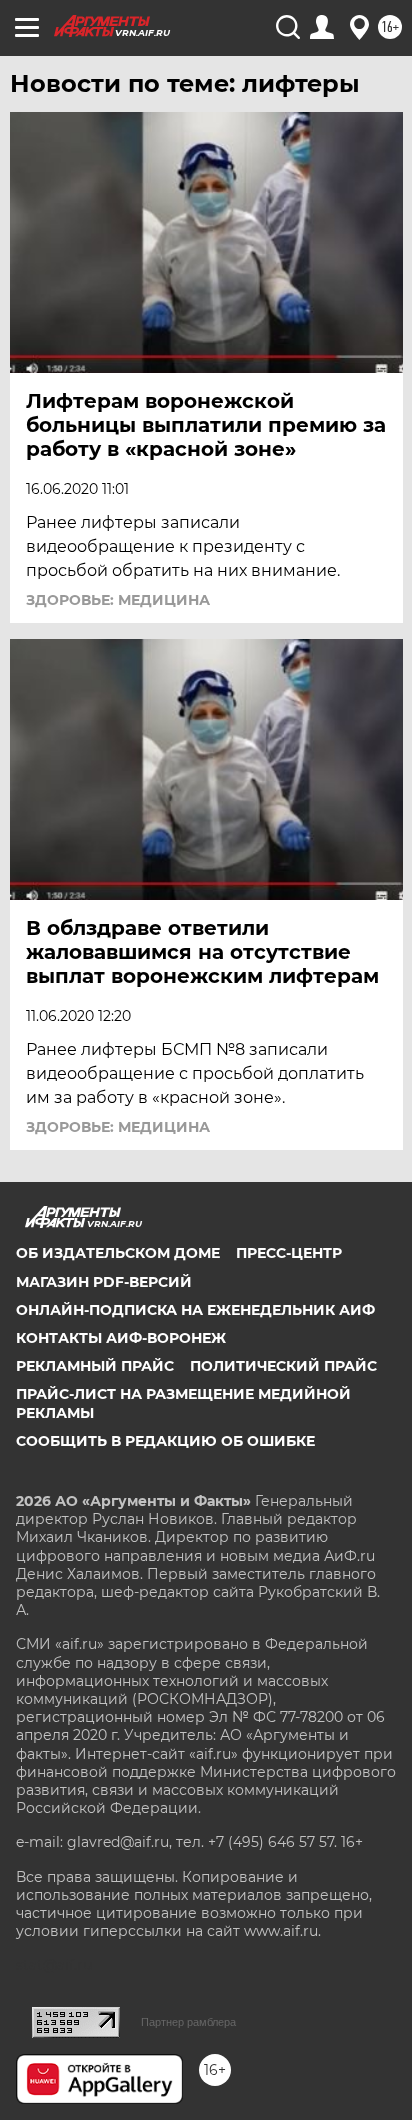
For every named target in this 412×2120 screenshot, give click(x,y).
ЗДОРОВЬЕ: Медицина (118, 600)
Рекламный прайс (95, 1366)
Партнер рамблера (188, 2022)
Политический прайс (283, 1366)
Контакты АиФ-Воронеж (121, 1338)
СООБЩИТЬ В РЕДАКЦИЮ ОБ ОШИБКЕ (165, 1441)
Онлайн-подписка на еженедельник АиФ (195, 1310)
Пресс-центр (289, 1253)
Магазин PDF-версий (104, 1282)
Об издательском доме (118, 1253)
